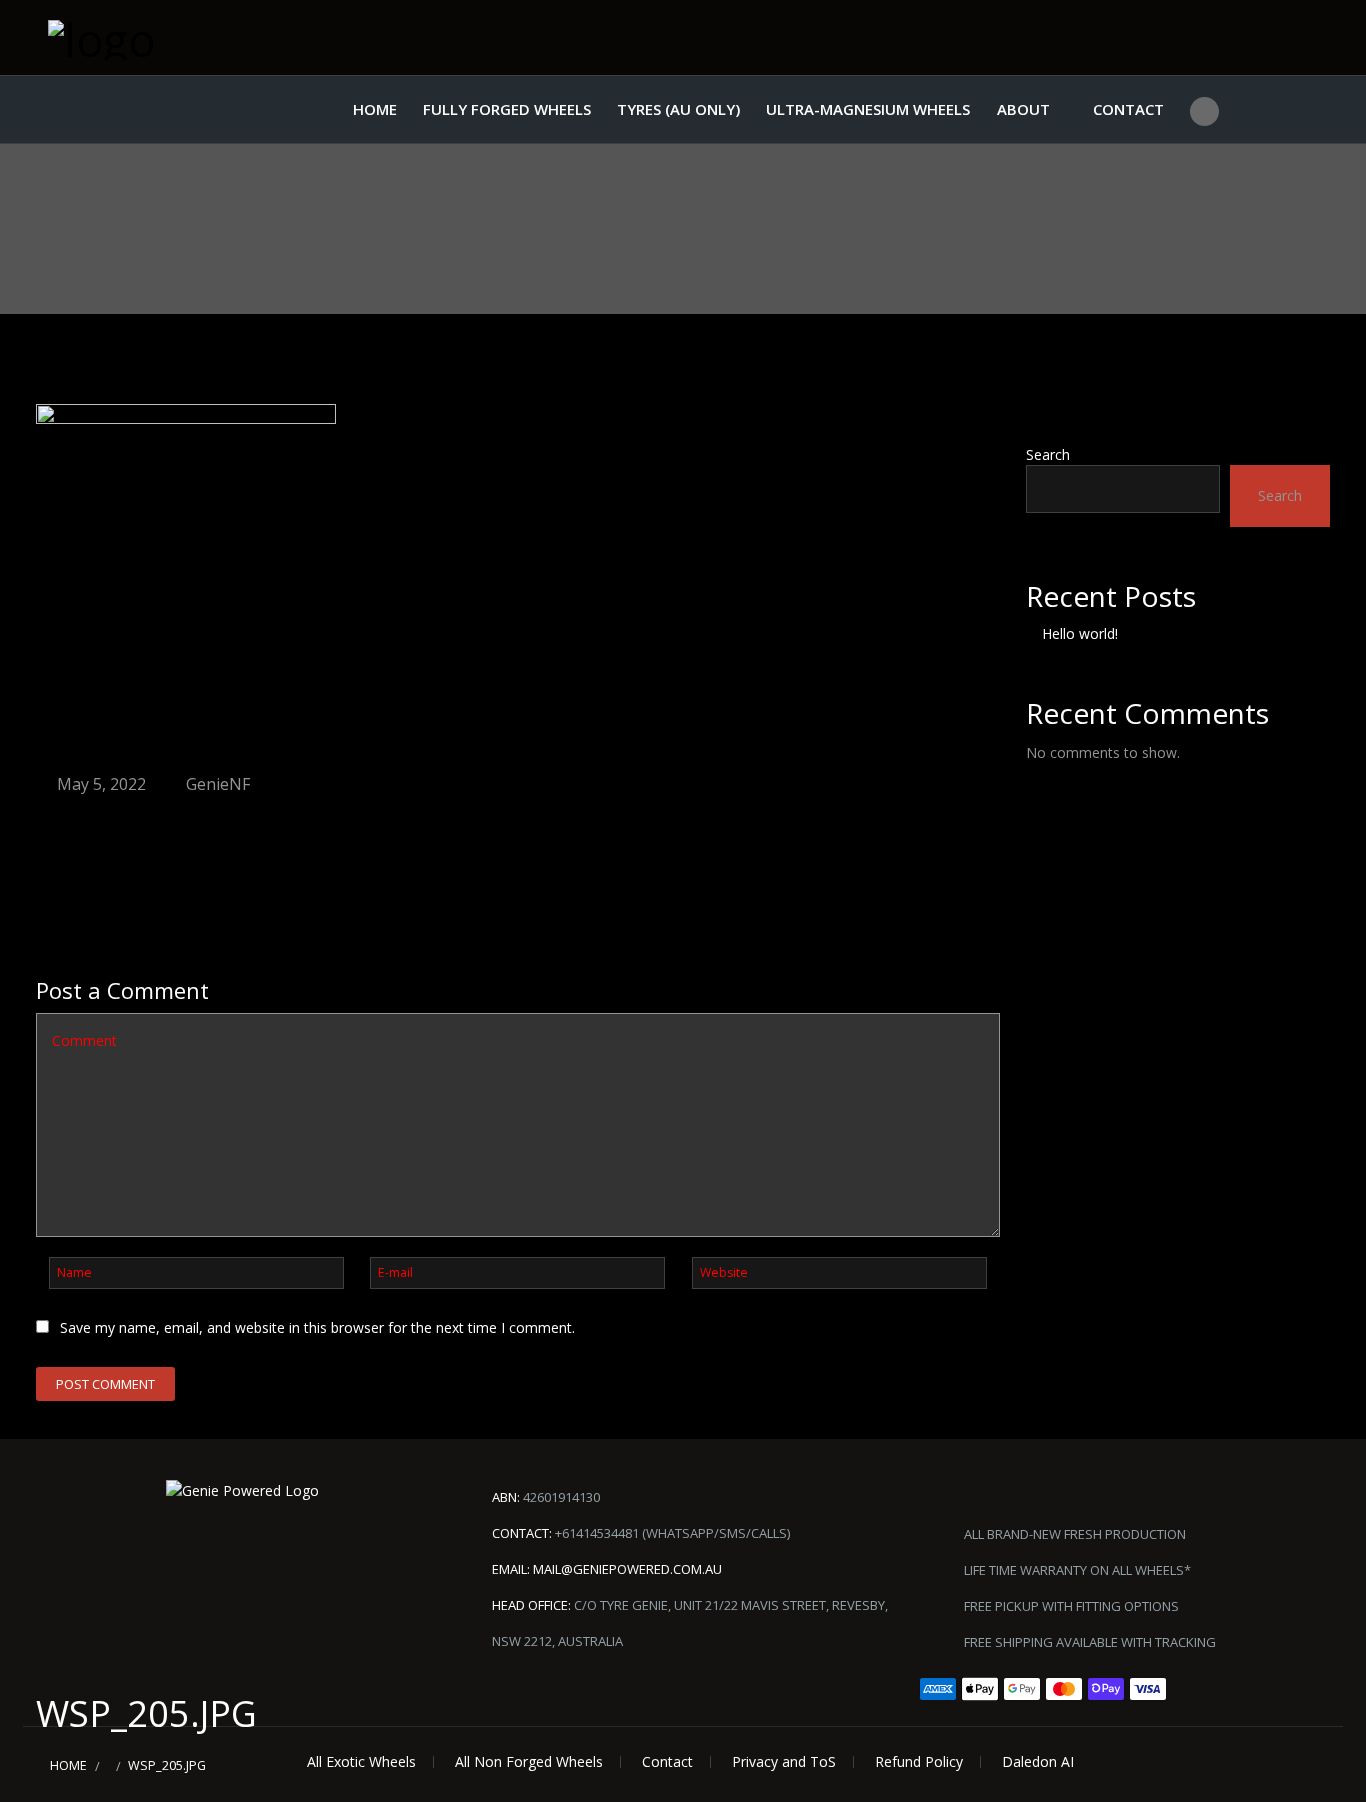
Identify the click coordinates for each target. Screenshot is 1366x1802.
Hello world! (1080, 633)
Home (375, 109)
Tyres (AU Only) (678, 109)
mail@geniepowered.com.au (627, 1569)
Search (1048, 454)
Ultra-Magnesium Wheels (868, 109)
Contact (1128, 109)
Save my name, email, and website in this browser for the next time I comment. (317, 1327)
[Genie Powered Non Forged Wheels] (148, 37)
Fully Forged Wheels (507, 109)
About (1023, 109)
